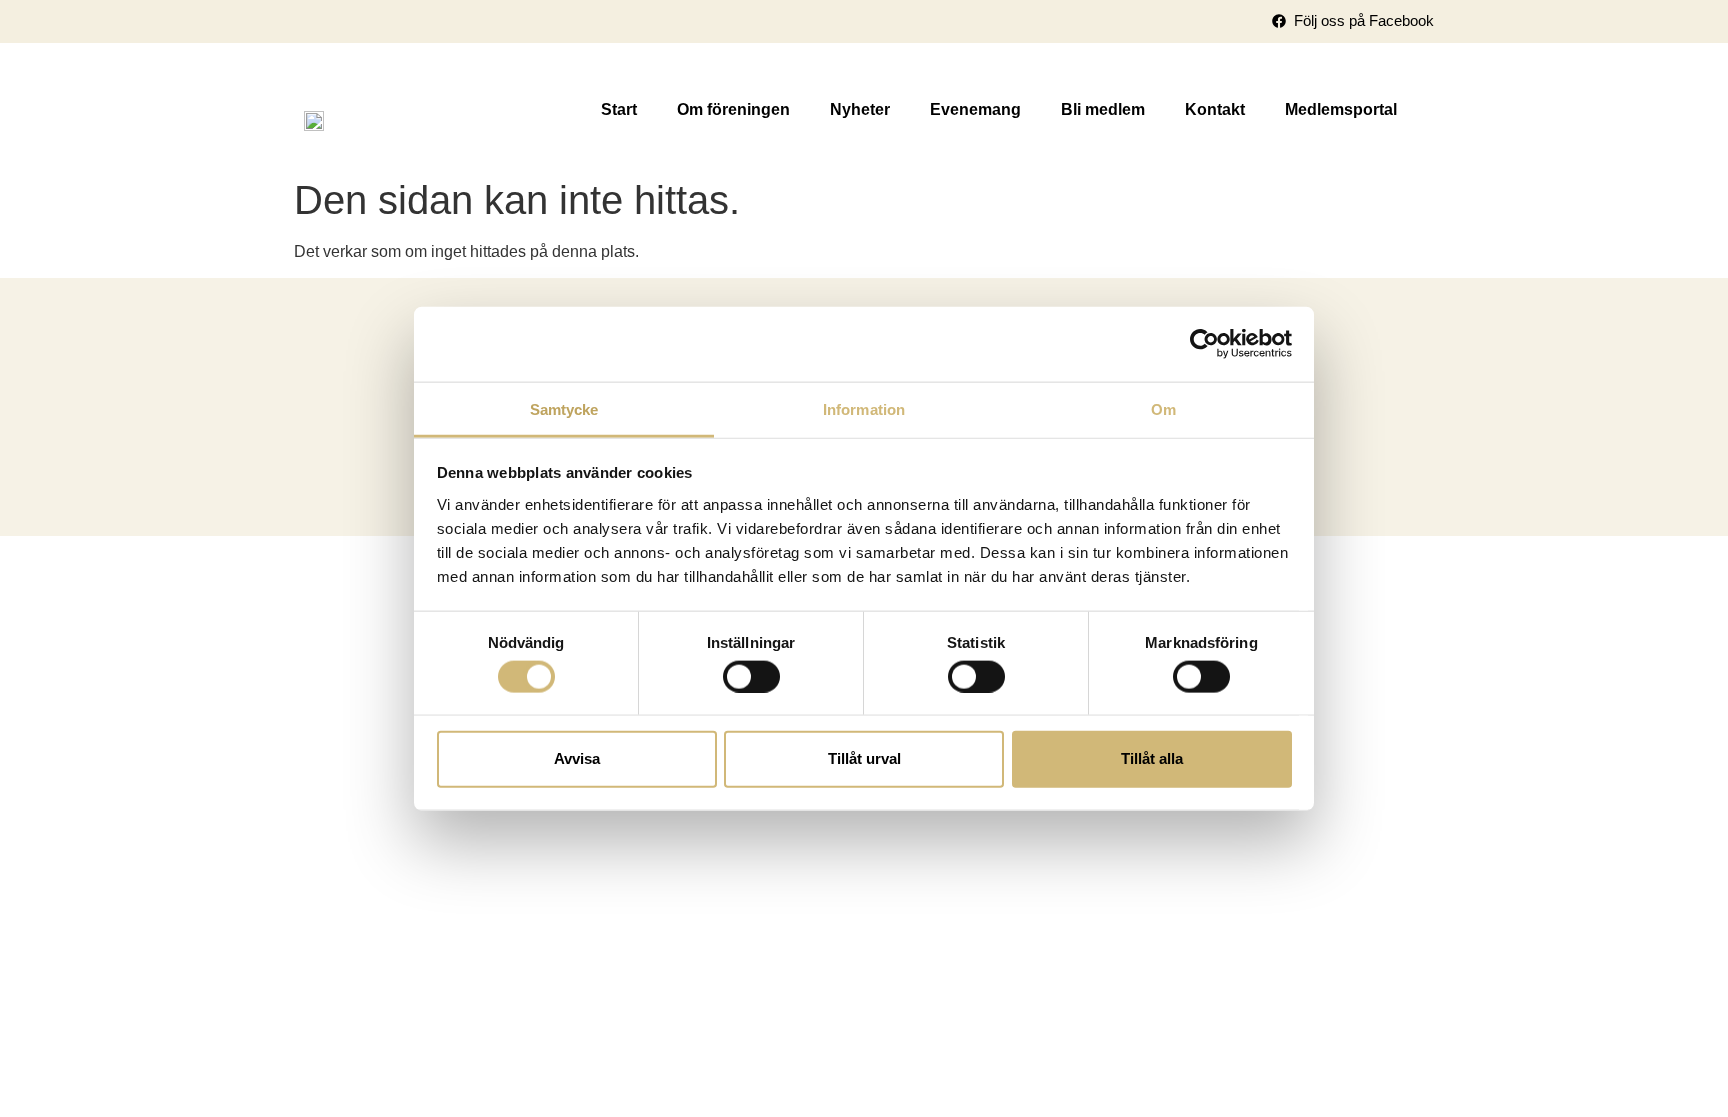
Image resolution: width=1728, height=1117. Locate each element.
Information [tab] (864, 408)
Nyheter (860, 109)
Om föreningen (733, 109)
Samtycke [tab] (564, 408)
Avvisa (577, 758)
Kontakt (1215, 109)
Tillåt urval (864, 758)
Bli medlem (1103, 109)
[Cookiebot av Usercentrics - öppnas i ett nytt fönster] (1204, 344)
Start (619, 109)
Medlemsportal (1341, 109)
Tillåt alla (1152, 758)
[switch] (751, 676)
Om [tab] (1163, 408)
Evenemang (975, 109)
